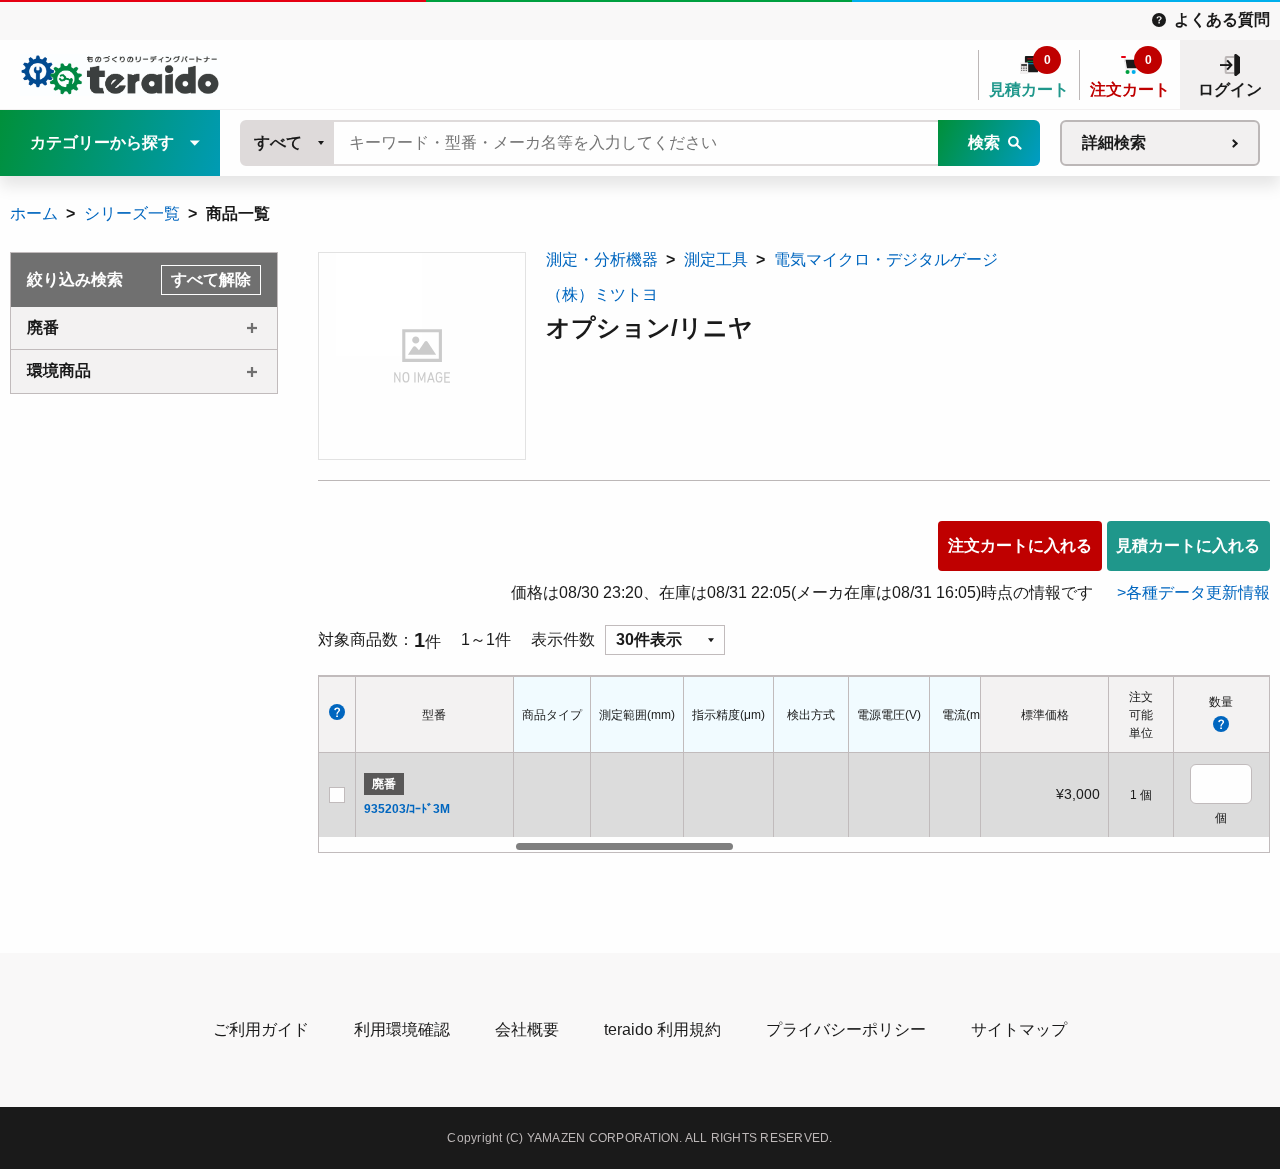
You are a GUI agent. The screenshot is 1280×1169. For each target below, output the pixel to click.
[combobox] (288, 143)
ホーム (34, 213)
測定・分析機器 (602, 259)
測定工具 (716, 259)
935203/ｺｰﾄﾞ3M (407, 809)
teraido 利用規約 (662, 1029)
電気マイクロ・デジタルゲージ (886, 259)
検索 (984, 142)
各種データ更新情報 (1198, 592)
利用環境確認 (402, 1029)
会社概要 (527, 1029)
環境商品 (59, 370)
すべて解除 (211, 279)
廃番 (43, 327)
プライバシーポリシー (846, 1029)
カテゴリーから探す (102, 142)
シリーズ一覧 (132, 213)
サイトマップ (1019, 1029)
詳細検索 (1114, 142)
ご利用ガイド (261, 1029)
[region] (747, 764)
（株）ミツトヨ (602, 294)
